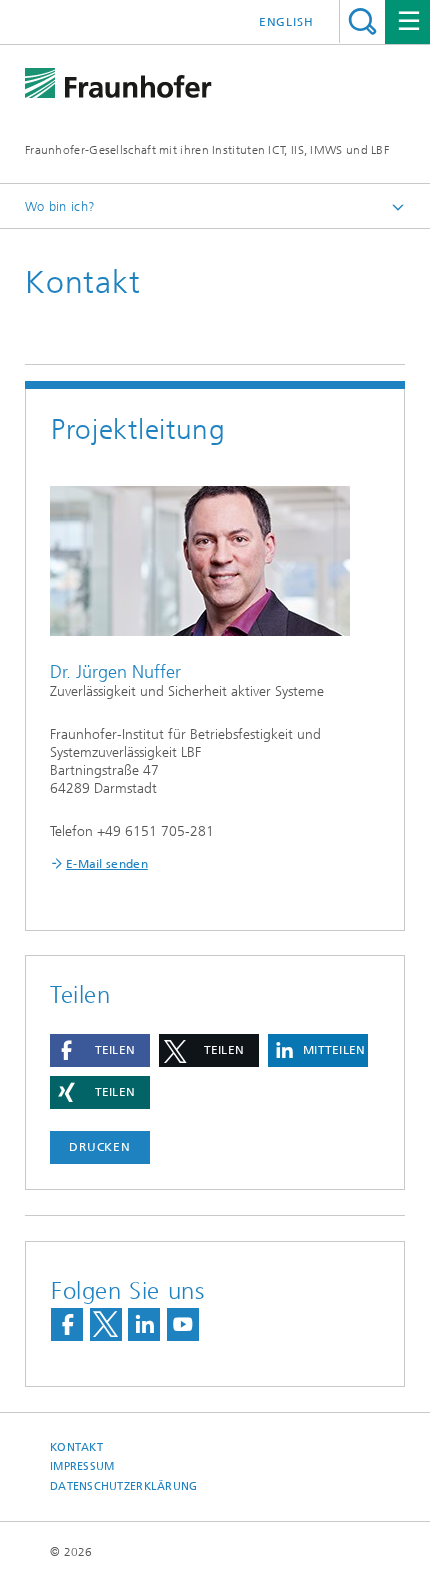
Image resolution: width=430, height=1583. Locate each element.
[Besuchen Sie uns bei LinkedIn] (144, 1324)
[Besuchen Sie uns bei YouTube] (183, 1324)
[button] (100, 1050)
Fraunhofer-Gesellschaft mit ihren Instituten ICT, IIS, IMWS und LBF (207, 150)
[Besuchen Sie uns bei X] (106, 1324)
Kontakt (76, 1447)
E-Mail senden (107, 864)
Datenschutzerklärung (124, 1486)
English (286, 22)
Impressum (82, 1466)
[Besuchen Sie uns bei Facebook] (67, 1324)
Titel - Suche (362, 21)
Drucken (100, 1147)
